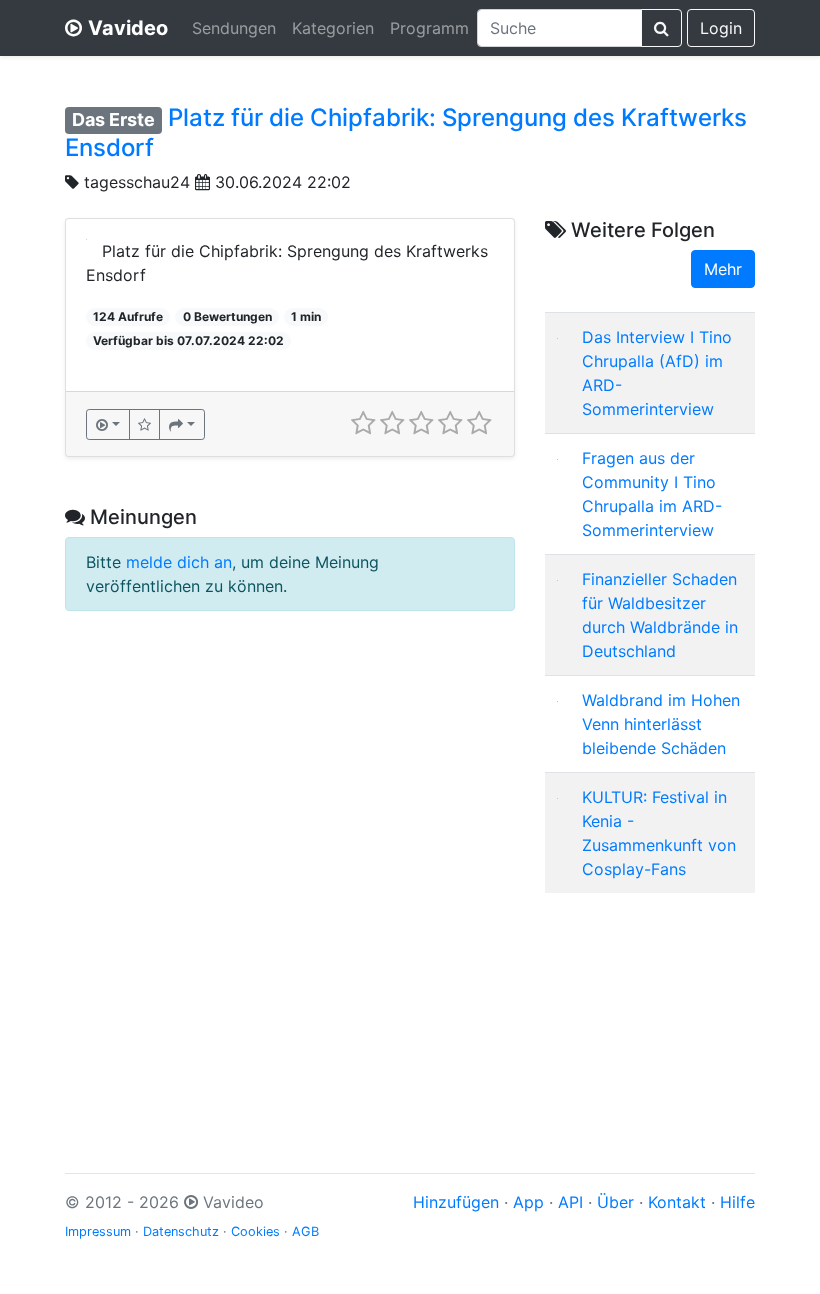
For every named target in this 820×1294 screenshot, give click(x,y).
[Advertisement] (650, 1009)
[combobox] (559, 28)
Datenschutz (181, 1231)
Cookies (255, 1231)
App (528, 1202)
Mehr (723, 269)
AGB (305, 1231)
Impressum (98, 1231)
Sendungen (234, 28)
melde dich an (179, 562)
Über (615, 1202)
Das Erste (113, 119)
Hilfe (737, 1202)
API (570, 1202)
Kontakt (677, 1202)
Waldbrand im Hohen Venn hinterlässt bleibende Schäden (661, 724)
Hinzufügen (456, 1202)
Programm (429, 28)
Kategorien (333, 28)
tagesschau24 (137, 182)
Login (721, 28)
